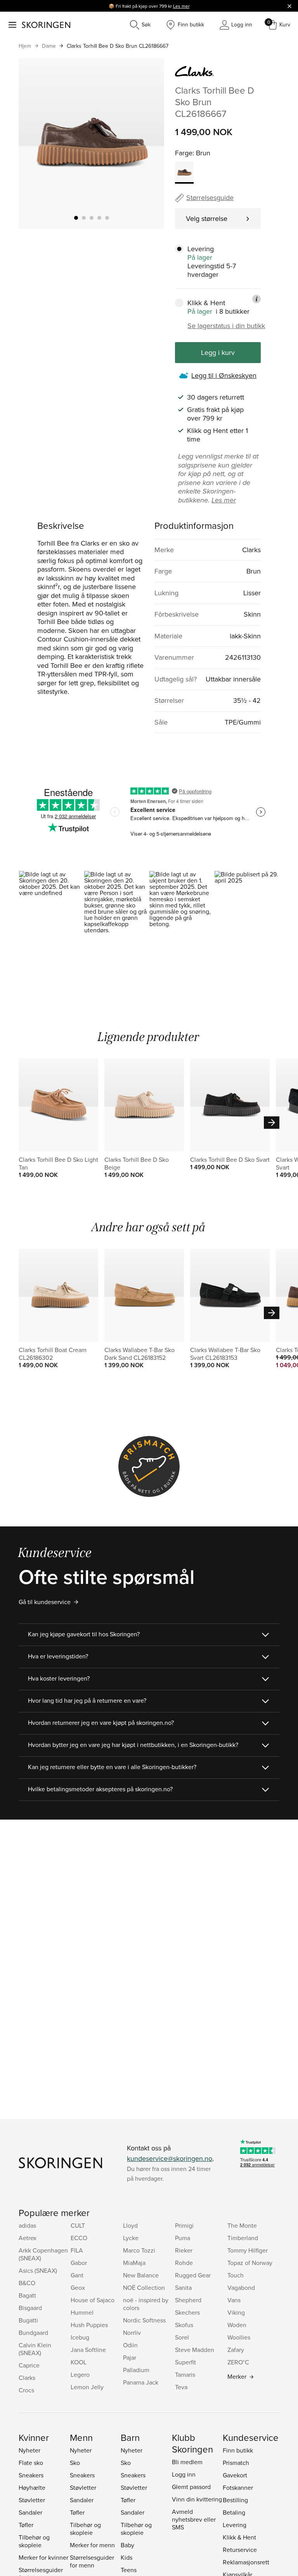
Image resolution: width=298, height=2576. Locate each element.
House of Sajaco (93, 2300)
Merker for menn (92, 2545)
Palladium (136, 2370)
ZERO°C (238, 2362)
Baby (127, 2545)
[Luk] (289, 6)
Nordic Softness (144, 2320)
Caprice (29, 2365)
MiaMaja (134, 2263)
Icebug (80, 2337)
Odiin (130, 2345)
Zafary (236, 2350)
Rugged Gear (193, 2275)
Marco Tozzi (139, 2250)
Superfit (185, 2362)
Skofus (184, 2325)
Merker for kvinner (43, 2557)
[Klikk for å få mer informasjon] (256, 299)
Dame (49, 46)
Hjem (25, 46)
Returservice (240, 2550)
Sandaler (30, 2512)
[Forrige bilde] (34, 143)
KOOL (79, 2362)
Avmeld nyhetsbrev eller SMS (194, 2519)
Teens (129, 2570)
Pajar (130, 2357)
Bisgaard (30, 2308)
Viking (236, 2312)
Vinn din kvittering (197, 2499)
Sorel (182, 2337)
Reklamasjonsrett (246, 2562)
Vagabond (241, 2287)
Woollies (239, 2337)
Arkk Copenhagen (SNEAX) (43, 2254)
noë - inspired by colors (146, 2304)
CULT (78, 2225)
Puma (183, 2238)
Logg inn (184, 2474)
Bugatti (28, 2320)
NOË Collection (144, 2287)
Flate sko (31, 2463)
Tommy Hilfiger (248, 2250)
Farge (184, 153)
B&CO (27, 2283)
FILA (77, 2250)
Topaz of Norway (250, 2263)
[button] (51, 910)
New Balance (141, 2275)
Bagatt (27, 2295)
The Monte (242, 2225)
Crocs (26, 2390)
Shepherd (188, 2300)
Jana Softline (88, 2350)
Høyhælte (32, 2487)
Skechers (187, 2312)
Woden (237, 2325)
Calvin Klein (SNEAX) (35, 2349)
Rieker (184, 2250)
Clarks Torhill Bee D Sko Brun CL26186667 (118, 46)
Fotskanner (238, 2487)
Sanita (183, 2287)
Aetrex (28, 2238)
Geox (78, 2287)
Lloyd (130, 2225)
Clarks (27, 2378)
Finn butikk (238, 2450)
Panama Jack (141, 2382)
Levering (235, 2525)
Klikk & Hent (239, 2537)
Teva (181, 2387)
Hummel (82, 2312)
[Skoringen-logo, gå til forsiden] (46, 25)
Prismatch (236, 2463)
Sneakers (31, 2475)
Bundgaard (33, 2333)
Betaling (234, 2512)
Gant (77, 2275)
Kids (126, 2557)
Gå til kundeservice (45, 1602)
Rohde (184, 2263)
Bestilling (235, 2500)
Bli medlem (187, 2462)
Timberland (243, 2238)
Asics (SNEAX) (38, 2270)
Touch (236, 2275)
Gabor (79, 2263)
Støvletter (32, 2500)
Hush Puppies (89, 2325)
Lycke (131, 2238)
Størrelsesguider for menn (92, 2561)
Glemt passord (191, 2487)
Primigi (184, 2225)
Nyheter (29, 2450)
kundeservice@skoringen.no (170, 2158)
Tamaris (185, 2374)
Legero (80, 2374)
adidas (27, 2225)
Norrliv (132, 2333)
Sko (75, 2463)
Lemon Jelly (87, 2387)
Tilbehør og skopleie (34, 2541)
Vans (234, 2300)
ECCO (79, 2238)
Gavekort (235, 2475)
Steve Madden (195, 2350)
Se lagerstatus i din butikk (226, 326)
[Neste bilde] (149, 143)
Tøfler (26, 2525)
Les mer (181, 6)
